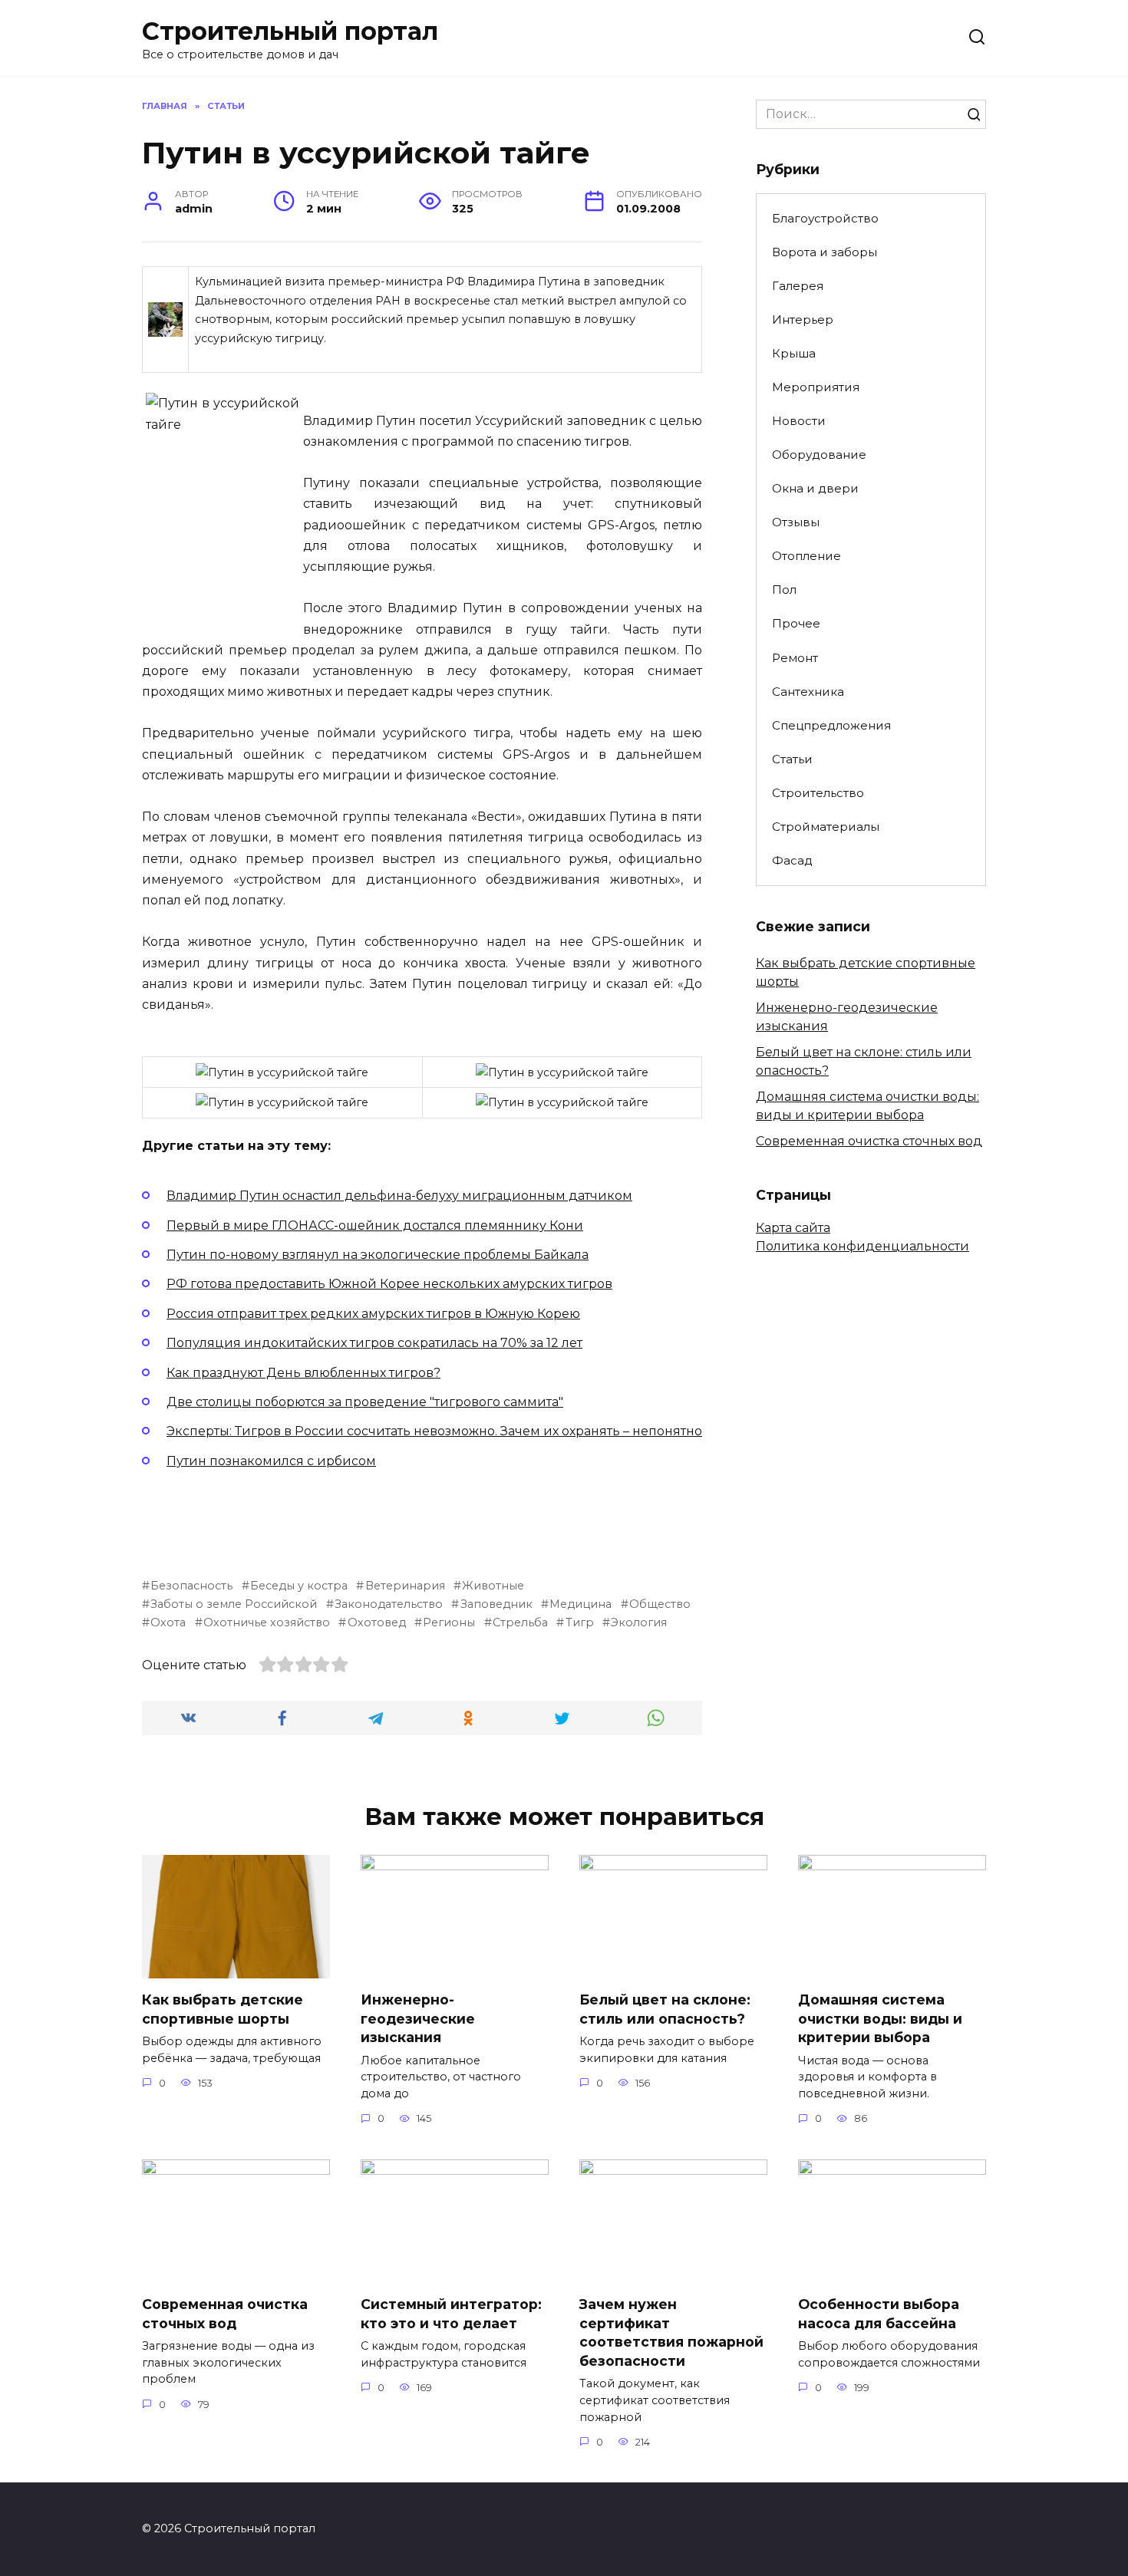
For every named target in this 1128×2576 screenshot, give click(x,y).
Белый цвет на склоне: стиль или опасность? (665, 2009)
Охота (168, 1622)
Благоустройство (825, 218)
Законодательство (389, 1604)
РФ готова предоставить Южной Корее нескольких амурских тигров (389, 1284)
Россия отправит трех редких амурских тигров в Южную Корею (373, 1314)
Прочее (796, 623)
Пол (784, 590)
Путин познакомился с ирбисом (271, 1461)
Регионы (449, 1622)
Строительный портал (290, 31)
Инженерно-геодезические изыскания (418, 2018)
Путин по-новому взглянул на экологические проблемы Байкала (378, 1255)
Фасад (792, 860)
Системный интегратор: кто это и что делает (451, 2314)
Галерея (798, 286)
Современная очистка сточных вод (869, 1141)
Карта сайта (793, 1228)
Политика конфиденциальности (862, 1246)
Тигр (579, 1622)
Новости (799, 421)
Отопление (806, 556)
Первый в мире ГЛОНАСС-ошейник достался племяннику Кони (375, 1225)
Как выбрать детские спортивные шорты (223, 2009)
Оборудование (819, 455)
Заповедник (496, 1604)
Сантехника (808, 692)
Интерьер (803, 320)
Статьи (792, 759)
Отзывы (796, 522)
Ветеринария (405, 1586)
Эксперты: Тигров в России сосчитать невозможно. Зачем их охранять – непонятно (434, 1431)
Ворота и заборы (825, 252)
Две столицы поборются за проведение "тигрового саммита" (365, 1402)
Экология (639, 1622)
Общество (660, 1604)
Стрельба (520, 1622)
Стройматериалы (826, 827)
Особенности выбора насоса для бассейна (879, 2314)
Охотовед (376, 1622)
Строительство (818, 793)
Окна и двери (815, 488)
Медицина (580, 1604)
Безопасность (191, 1586)
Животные (493, 1586)
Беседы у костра (299, 1586)
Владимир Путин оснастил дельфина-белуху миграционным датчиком (399, 1196)
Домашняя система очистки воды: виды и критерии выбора (880, 2018)
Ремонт (795, 658)
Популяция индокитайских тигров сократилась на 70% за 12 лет (374, 1343)
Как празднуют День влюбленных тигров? (303, 1373)
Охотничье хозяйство (267, 1622)
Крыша (794, 353)
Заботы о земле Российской (234, 1604)
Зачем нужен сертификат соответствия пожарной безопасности (671, 2332)
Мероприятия (816, 387)
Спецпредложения (831, 725)
